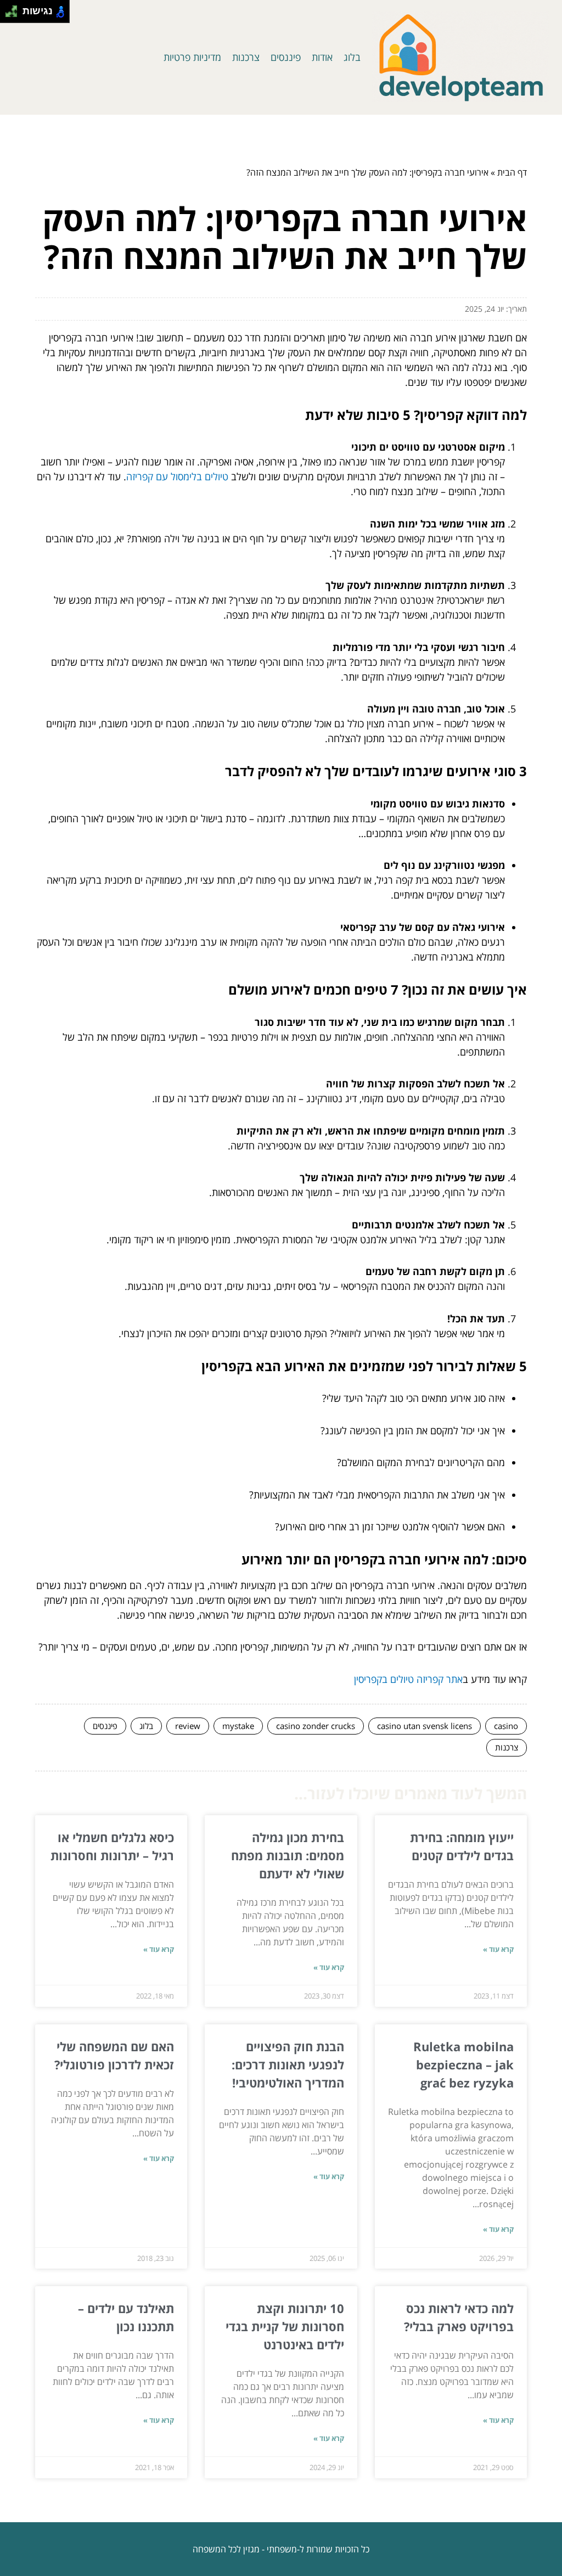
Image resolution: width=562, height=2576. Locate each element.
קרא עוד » (498, 1949)
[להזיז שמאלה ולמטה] (9, 15)
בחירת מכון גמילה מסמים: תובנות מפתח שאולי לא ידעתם (288, 1855)
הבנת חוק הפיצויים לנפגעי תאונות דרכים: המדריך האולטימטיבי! (288, 2064)
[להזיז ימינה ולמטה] (15, 15)
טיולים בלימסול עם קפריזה (177, 476)
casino (506, 1726)
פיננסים (286, 57)
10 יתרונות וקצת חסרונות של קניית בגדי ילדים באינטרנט (285, 2326)
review (188, 1726)
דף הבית (512, 172)
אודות (322, 57)
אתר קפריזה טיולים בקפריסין (408, 1679)
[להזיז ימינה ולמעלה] (15, 9)
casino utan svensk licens (425, 1726)
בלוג (352, 57)
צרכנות (246, 57)
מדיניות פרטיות (192, 57)
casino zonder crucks (316, 1726)
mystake (238, 1726)
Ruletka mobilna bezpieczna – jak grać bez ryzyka (463, 2064)
